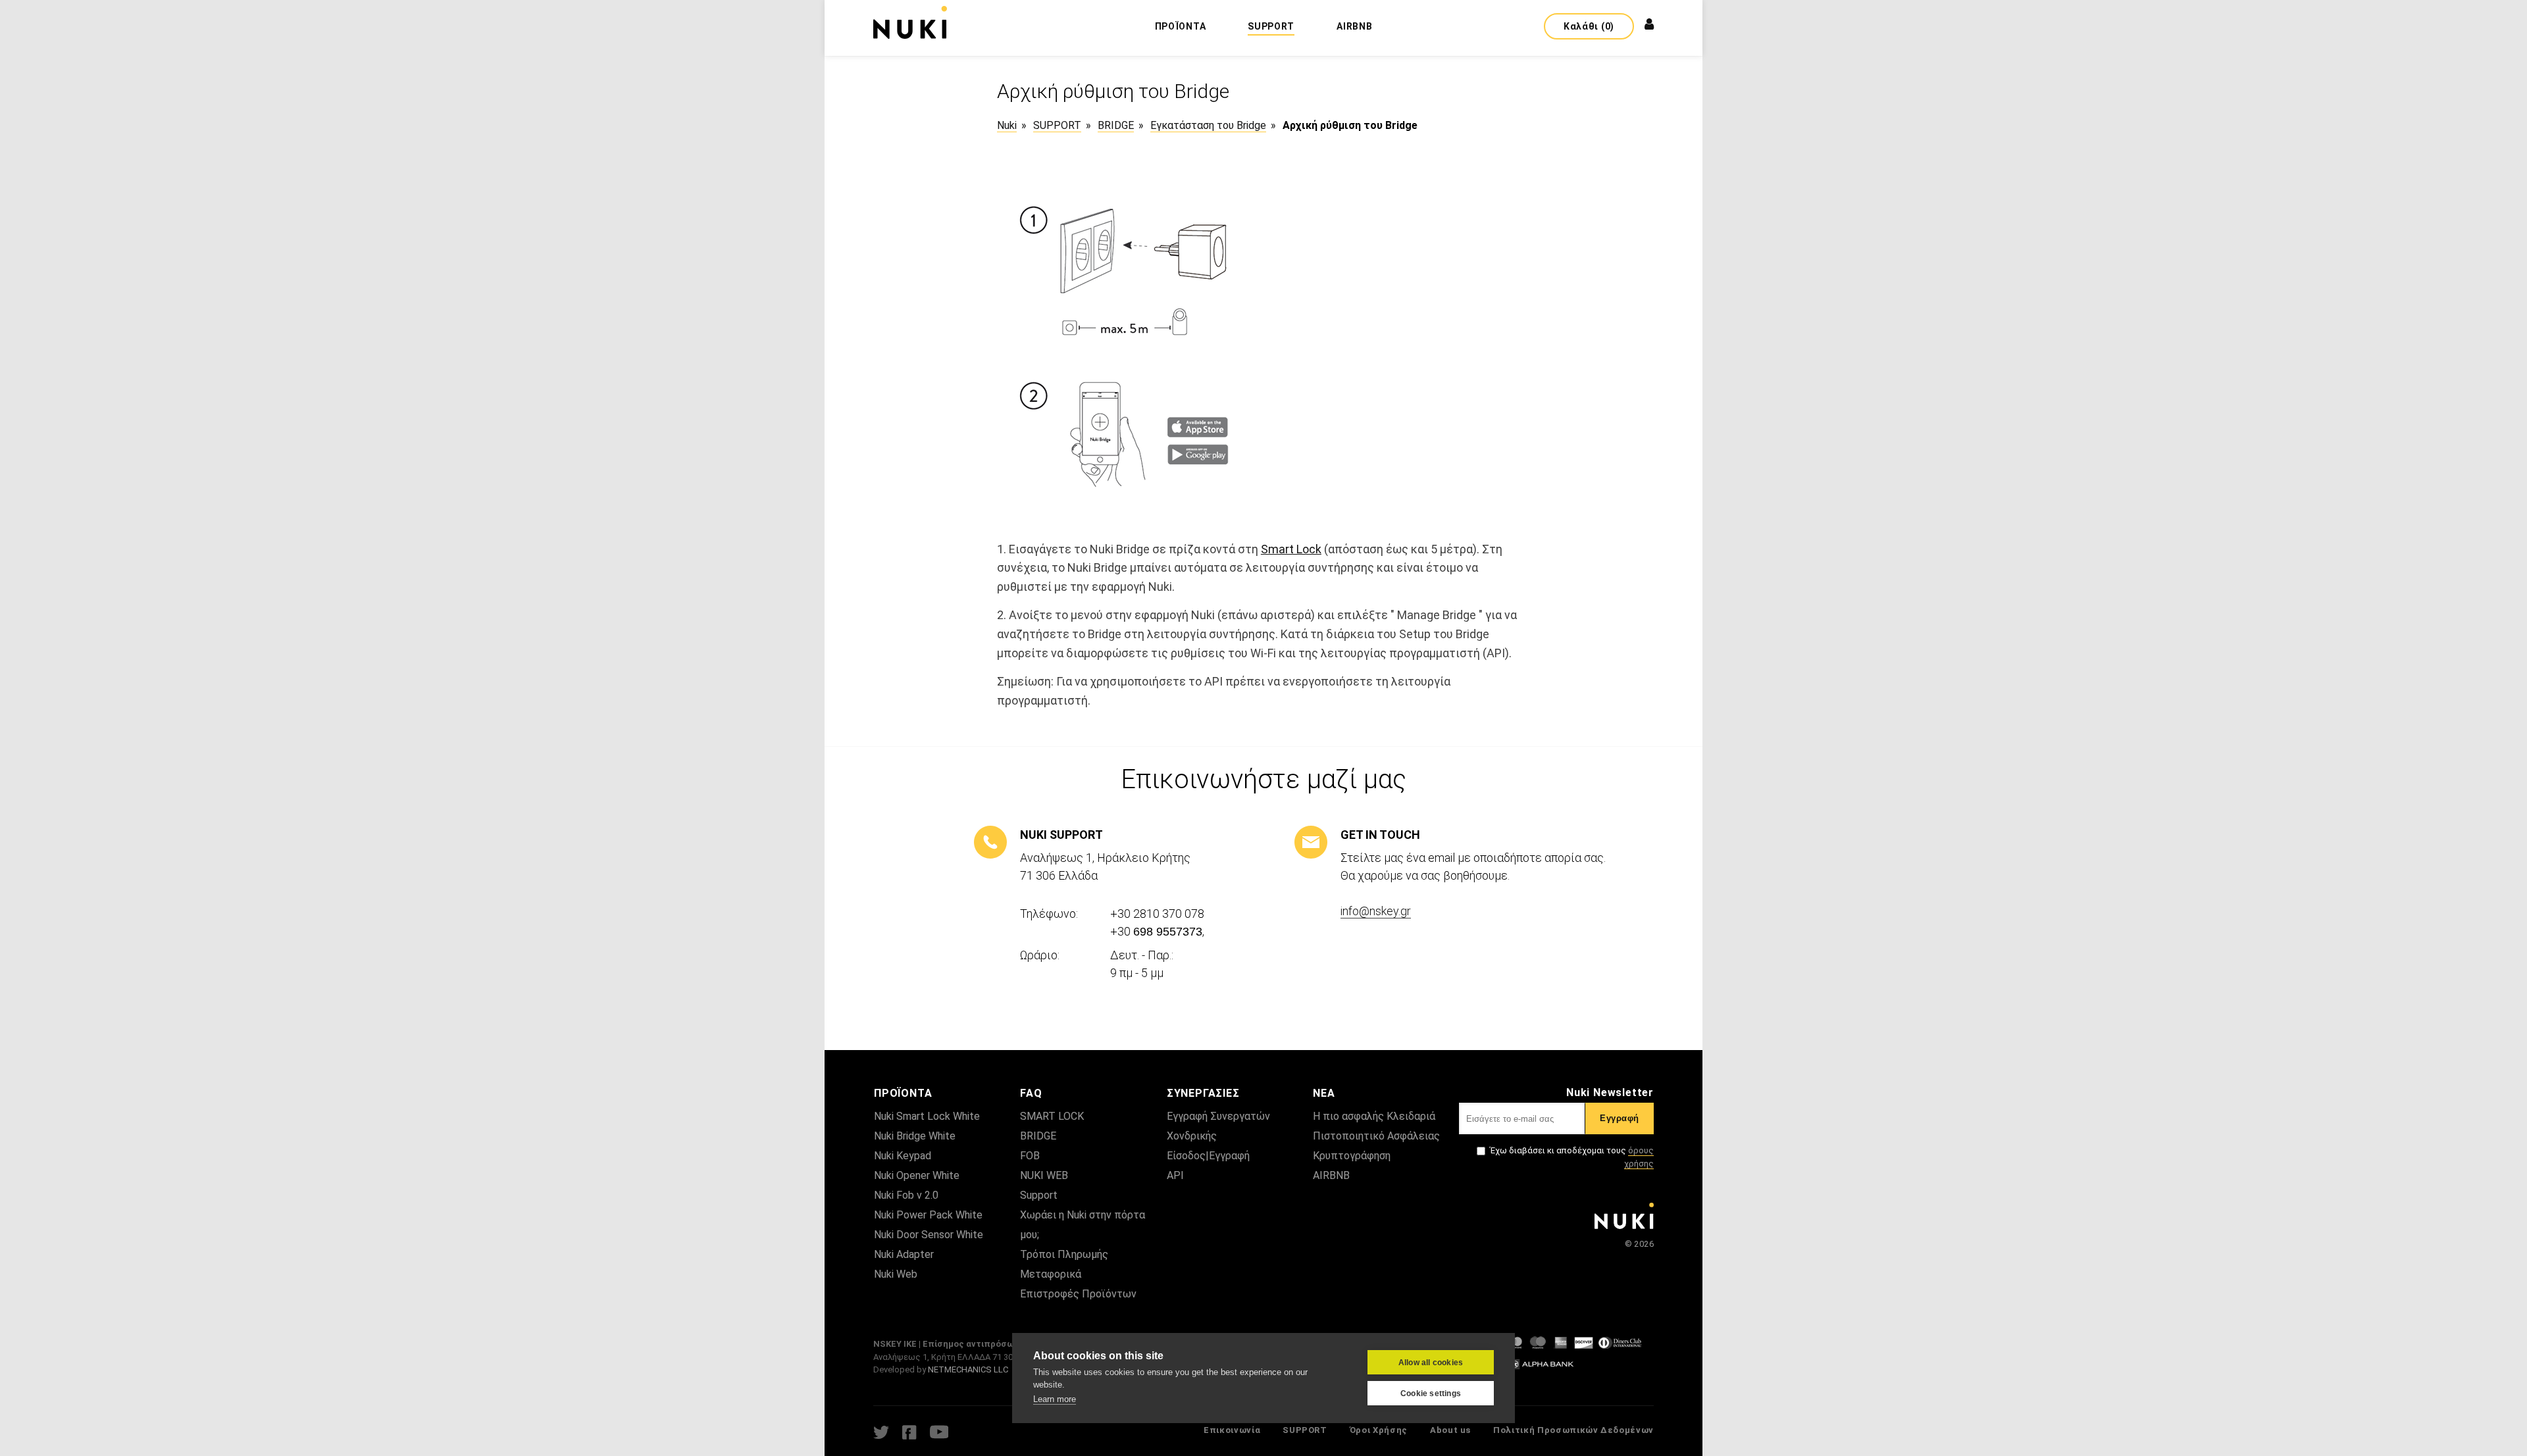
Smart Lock (1291, 549)
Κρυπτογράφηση (1352, 1156)
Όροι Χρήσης (1379, 1430)
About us (1450, 1430)
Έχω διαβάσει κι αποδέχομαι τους (1572, 1157)
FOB (1030, 1156)
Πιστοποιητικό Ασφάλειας (1376, 1136)
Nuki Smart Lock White (927, 1116)
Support (1039, 1195)
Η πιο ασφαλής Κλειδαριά (1374, 1116)
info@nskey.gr (1376, 911)
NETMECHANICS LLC (968, 1369)
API (1175, 1175)
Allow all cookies (1431, 1363)
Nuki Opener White (917, 1175)
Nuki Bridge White (915, 1136)
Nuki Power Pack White (928, 1215)
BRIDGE (1038, 1136)
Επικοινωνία (1232, 1430)
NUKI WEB (1044, 1175)
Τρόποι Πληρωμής (1064, 1254)
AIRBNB (1331, 1175)
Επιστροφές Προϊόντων (1078, 1294)
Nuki (1007, 125)
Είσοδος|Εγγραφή (1208, 1156)
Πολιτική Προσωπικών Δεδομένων (1573, 1430)
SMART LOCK (1052, 1116)
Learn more (1055, 1399)
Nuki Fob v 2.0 (906, 1195)
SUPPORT (1305, 1430)
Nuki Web (896, 1274)
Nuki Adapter (904, 1254)
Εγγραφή (1620, 1118)
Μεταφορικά (1051, 1274)
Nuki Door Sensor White (929, 1235)
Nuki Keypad (903, 1156)
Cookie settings (1431, 1393)
